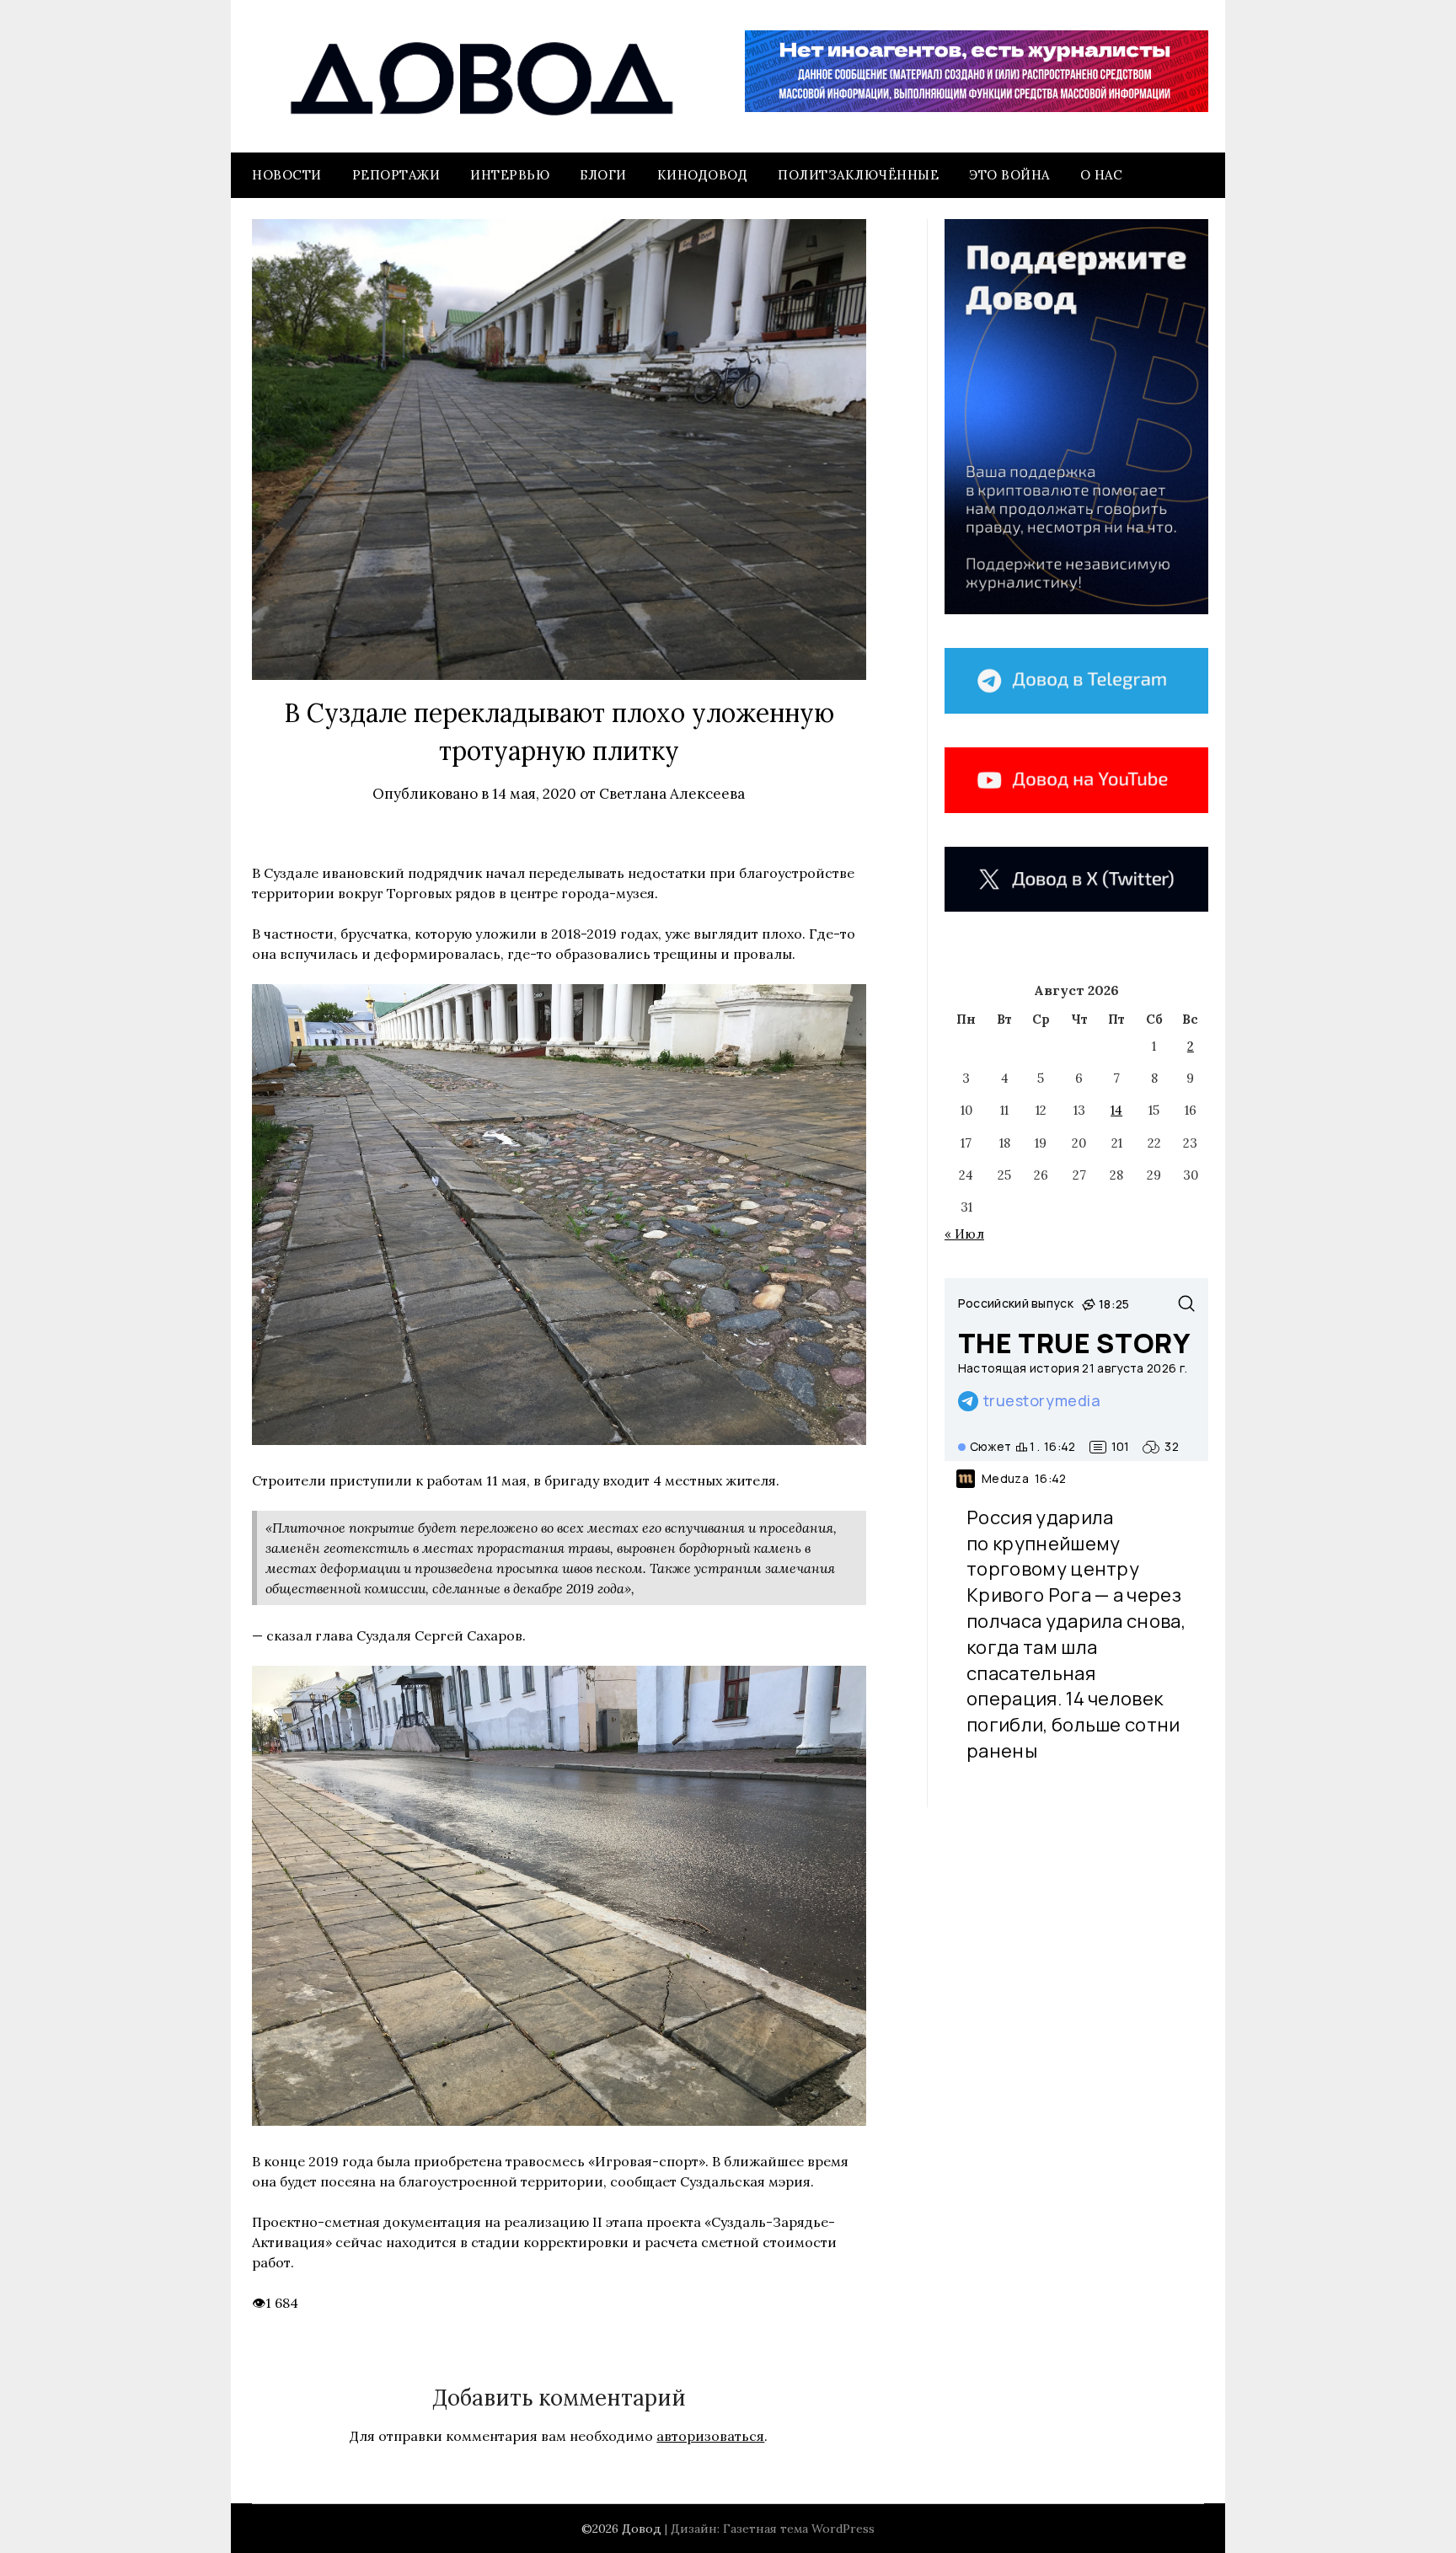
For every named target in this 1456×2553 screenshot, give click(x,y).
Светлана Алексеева (672, 794)
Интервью (510, 175)
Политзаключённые (858, 175)
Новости (287, 175)
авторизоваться (710, 2436)
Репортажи (396, 175)
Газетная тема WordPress (799, 2529)
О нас (1102, 175)
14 (1116, 1110)
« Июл (964, 1234)
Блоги (603, 175)
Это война (1009, 175)
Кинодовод (703, 175)
